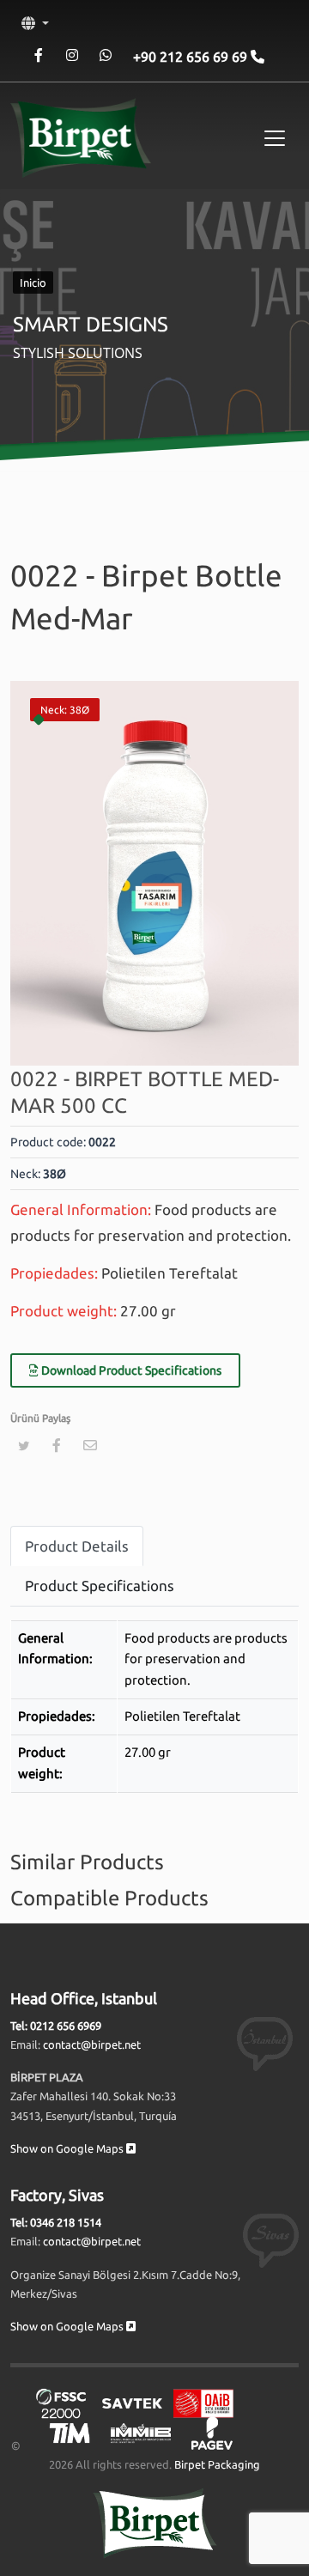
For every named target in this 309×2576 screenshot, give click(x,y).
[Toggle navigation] (275, 138)
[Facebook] (38, 55)
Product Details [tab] (77, 1546)
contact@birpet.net (92, 2044)
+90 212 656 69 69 (192, 57)
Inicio (33, 283)
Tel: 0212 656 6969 (56, 2026)
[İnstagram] (72, 55)
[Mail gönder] (90, 1445)
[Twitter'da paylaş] (23, 1446)
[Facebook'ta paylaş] (57, 1445)
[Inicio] (81, 138)
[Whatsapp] (105, 55)
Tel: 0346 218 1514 (56, 2222)
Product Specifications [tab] (100, 1586)
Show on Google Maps (68, 2148)
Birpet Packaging (217, 2464)
